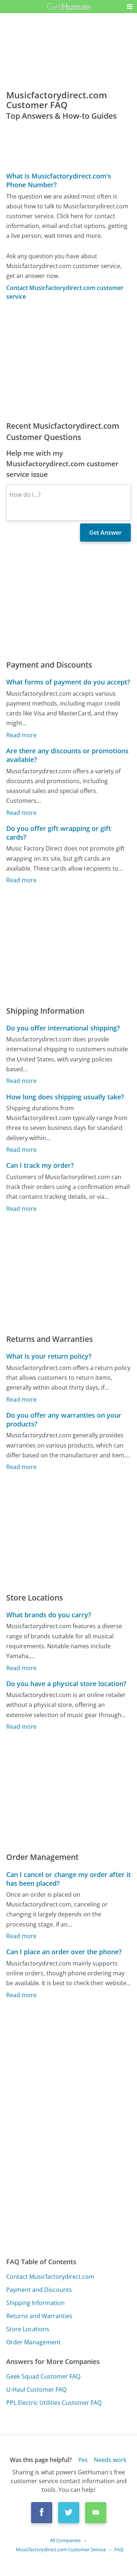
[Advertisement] (68, 361)
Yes (83, 2460)
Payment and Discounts (39, 2290)
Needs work (110, 2460)
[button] (130, 7)
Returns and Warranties (39, 2316)
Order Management (33, 2342)
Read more (21, 735)
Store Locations (28, 2329)
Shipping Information (35, 2303)
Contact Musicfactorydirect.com (50, 2277)
